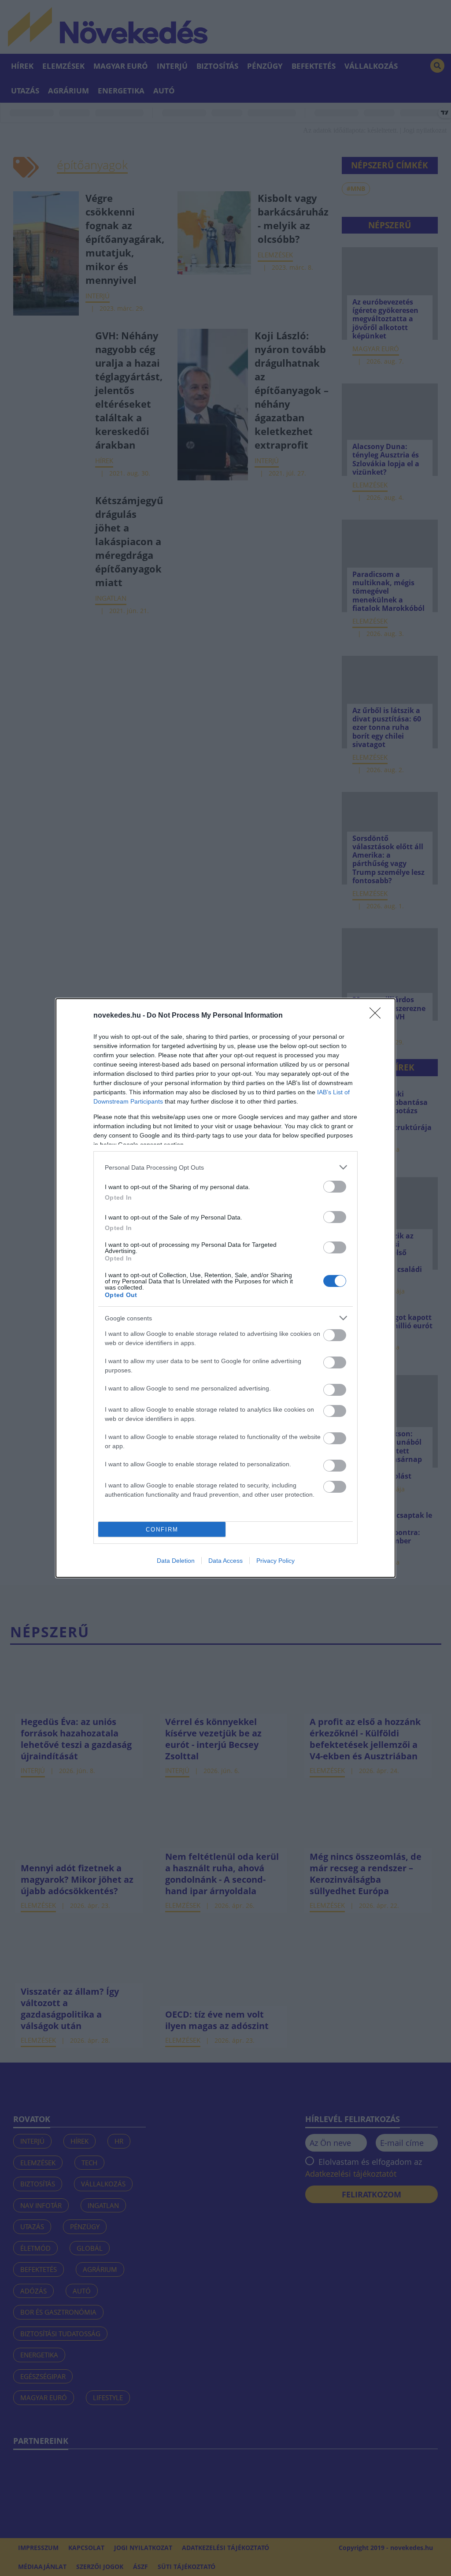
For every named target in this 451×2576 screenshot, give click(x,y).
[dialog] (225, 1288)
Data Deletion (176, 1561)
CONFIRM (162, 1530)
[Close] (378, 1016)
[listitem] (225, 1167)
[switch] (335, 1187)
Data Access (225, 1561)
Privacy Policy (275, 1561)
